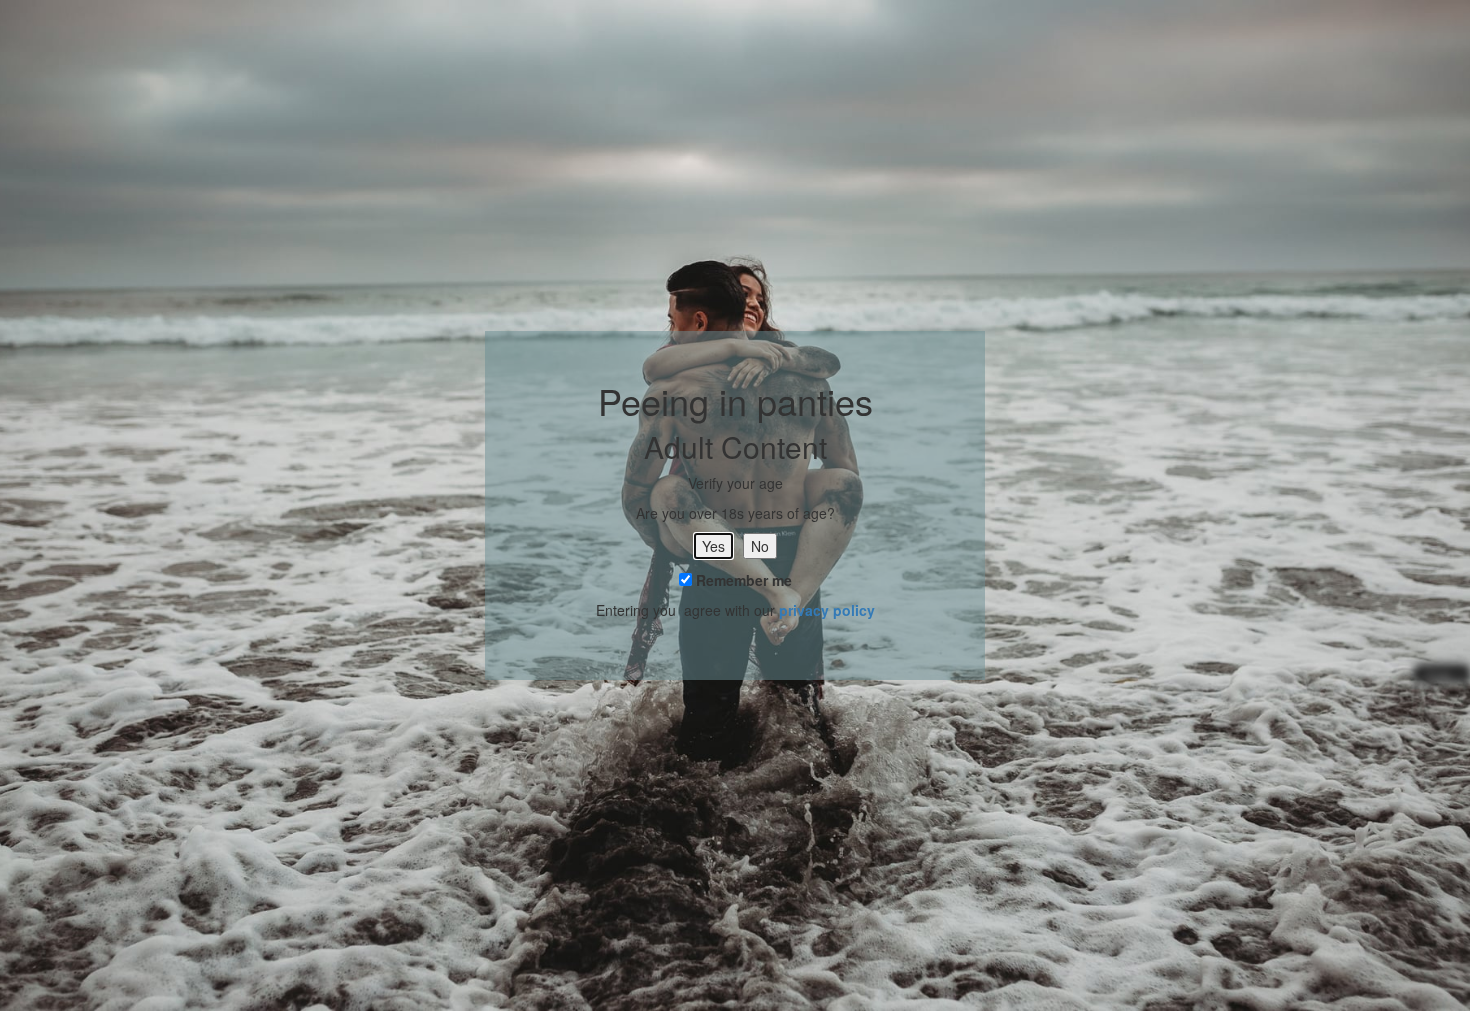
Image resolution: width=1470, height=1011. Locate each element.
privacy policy (827, 610)
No (760, 546)
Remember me (742, 580)
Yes (713, 546)
